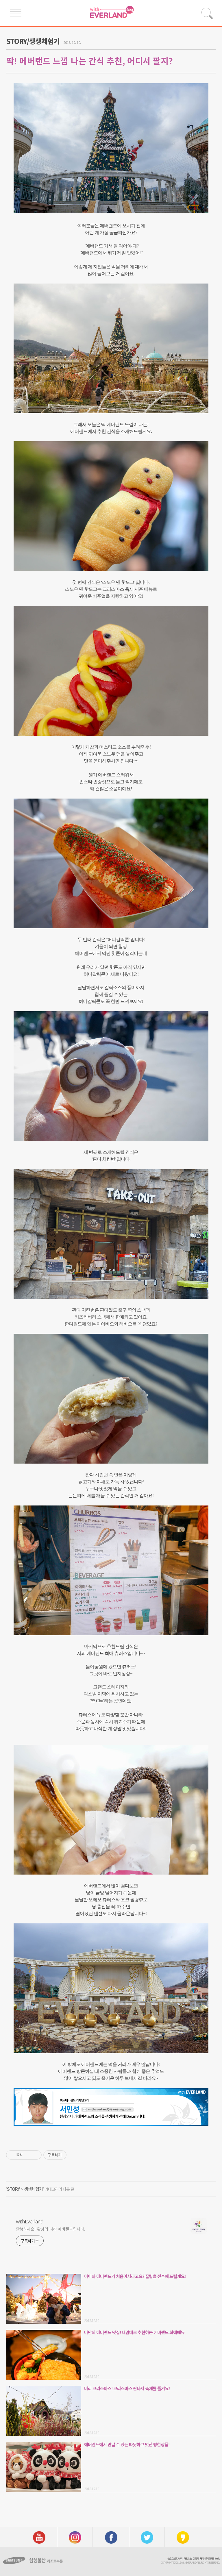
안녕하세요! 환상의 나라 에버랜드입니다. (51, 2229)
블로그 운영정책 (175, 2559)
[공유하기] (28, 2155)
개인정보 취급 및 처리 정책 (196, 2559)
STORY (13, 2189)
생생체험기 (33, 2189)
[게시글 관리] (35, 2155)
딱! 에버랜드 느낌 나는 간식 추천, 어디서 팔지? (89, 61)
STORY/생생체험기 (33, 41)
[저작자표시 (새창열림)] (69, 2155)
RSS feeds (215, 2559)
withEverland (30, 2221)
